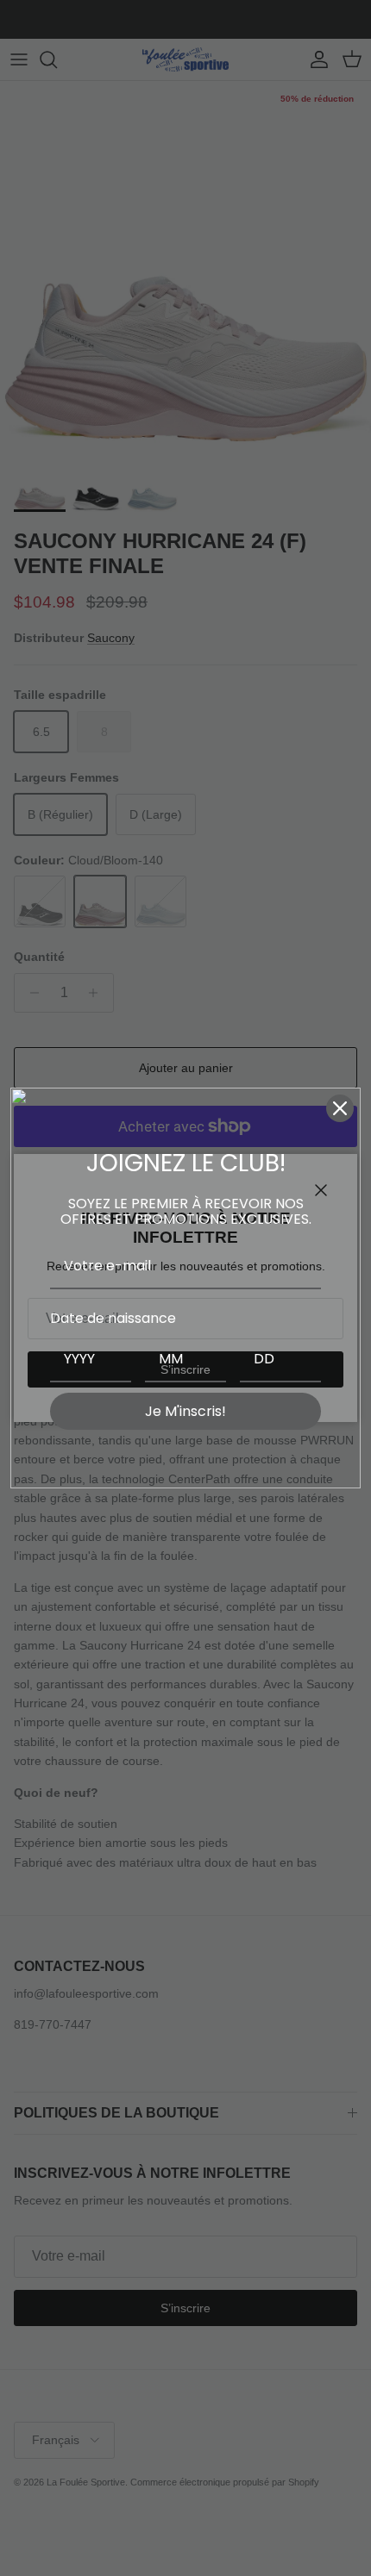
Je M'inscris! (185, 1411)
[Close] (340, 1108)
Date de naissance (113, 1318)
